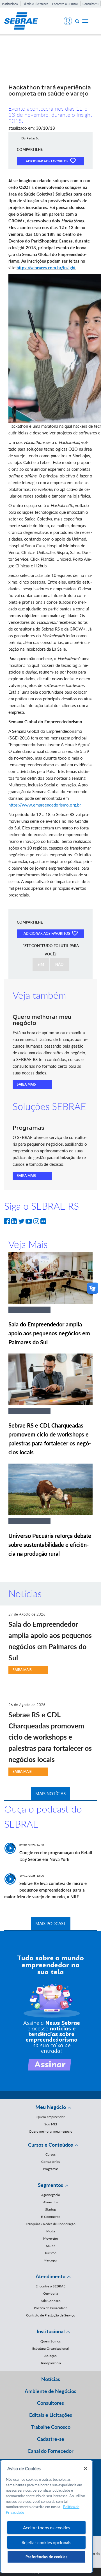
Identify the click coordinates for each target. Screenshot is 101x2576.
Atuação (50, 2356)
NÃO (59, 964)
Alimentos (51, 2202)
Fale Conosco (51, 2301)
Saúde (51, 2246)
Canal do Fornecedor (50, 2451)
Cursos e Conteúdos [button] (50, 2145)
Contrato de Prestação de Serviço (51, 2315)
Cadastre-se (51, 2439)
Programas (51, 2169)
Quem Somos (50, 2341)
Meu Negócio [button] (51, 2107)
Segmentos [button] (50, 2185)
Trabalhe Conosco (51, 2427)
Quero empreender (50, 2117)
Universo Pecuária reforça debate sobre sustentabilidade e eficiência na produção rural (50, 1545)
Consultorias (50, 2162)
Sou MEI (51, 2124)
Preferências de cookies (47, 2557)
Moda (51, 2231)
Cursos (50, 2154)
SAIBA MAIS (26, 1084)
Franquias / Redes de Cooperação (51, 2224)
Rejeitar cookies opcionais (46, 2542)
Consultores (91, 4)
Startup (51, 2209)
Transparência (51, 2363)
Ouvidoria (51, 2293)
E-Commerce (50, 2217)
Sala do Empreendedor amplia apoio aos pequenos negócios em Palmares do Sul (49, 1333)
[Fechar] (86, 2468)
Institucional (10, 4)
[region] (46, 2516)
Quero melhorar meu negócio (51, 2131)
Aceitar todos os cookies (47, 2528)
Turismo (50, 2253)
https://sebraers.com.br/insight (46, 268)
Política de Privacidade (51, 2308)
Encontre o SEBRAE (65, 4)
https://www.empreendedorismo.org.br (44, 805)
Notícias (51, 2379)
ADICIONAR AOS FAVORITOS (47, 161)
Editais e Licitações (35, 4)
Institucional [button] (51, 2331)
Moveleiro (51, 2238)
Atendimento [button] (50, 2276)
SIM (41, 964)
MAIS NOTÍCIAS (50, 1794)
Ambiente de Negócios (50, 2391)
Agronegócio (51, 2195)
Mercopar (51, 2260)
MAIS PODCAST (51, 1923)
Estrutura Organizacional (50, 2348)
